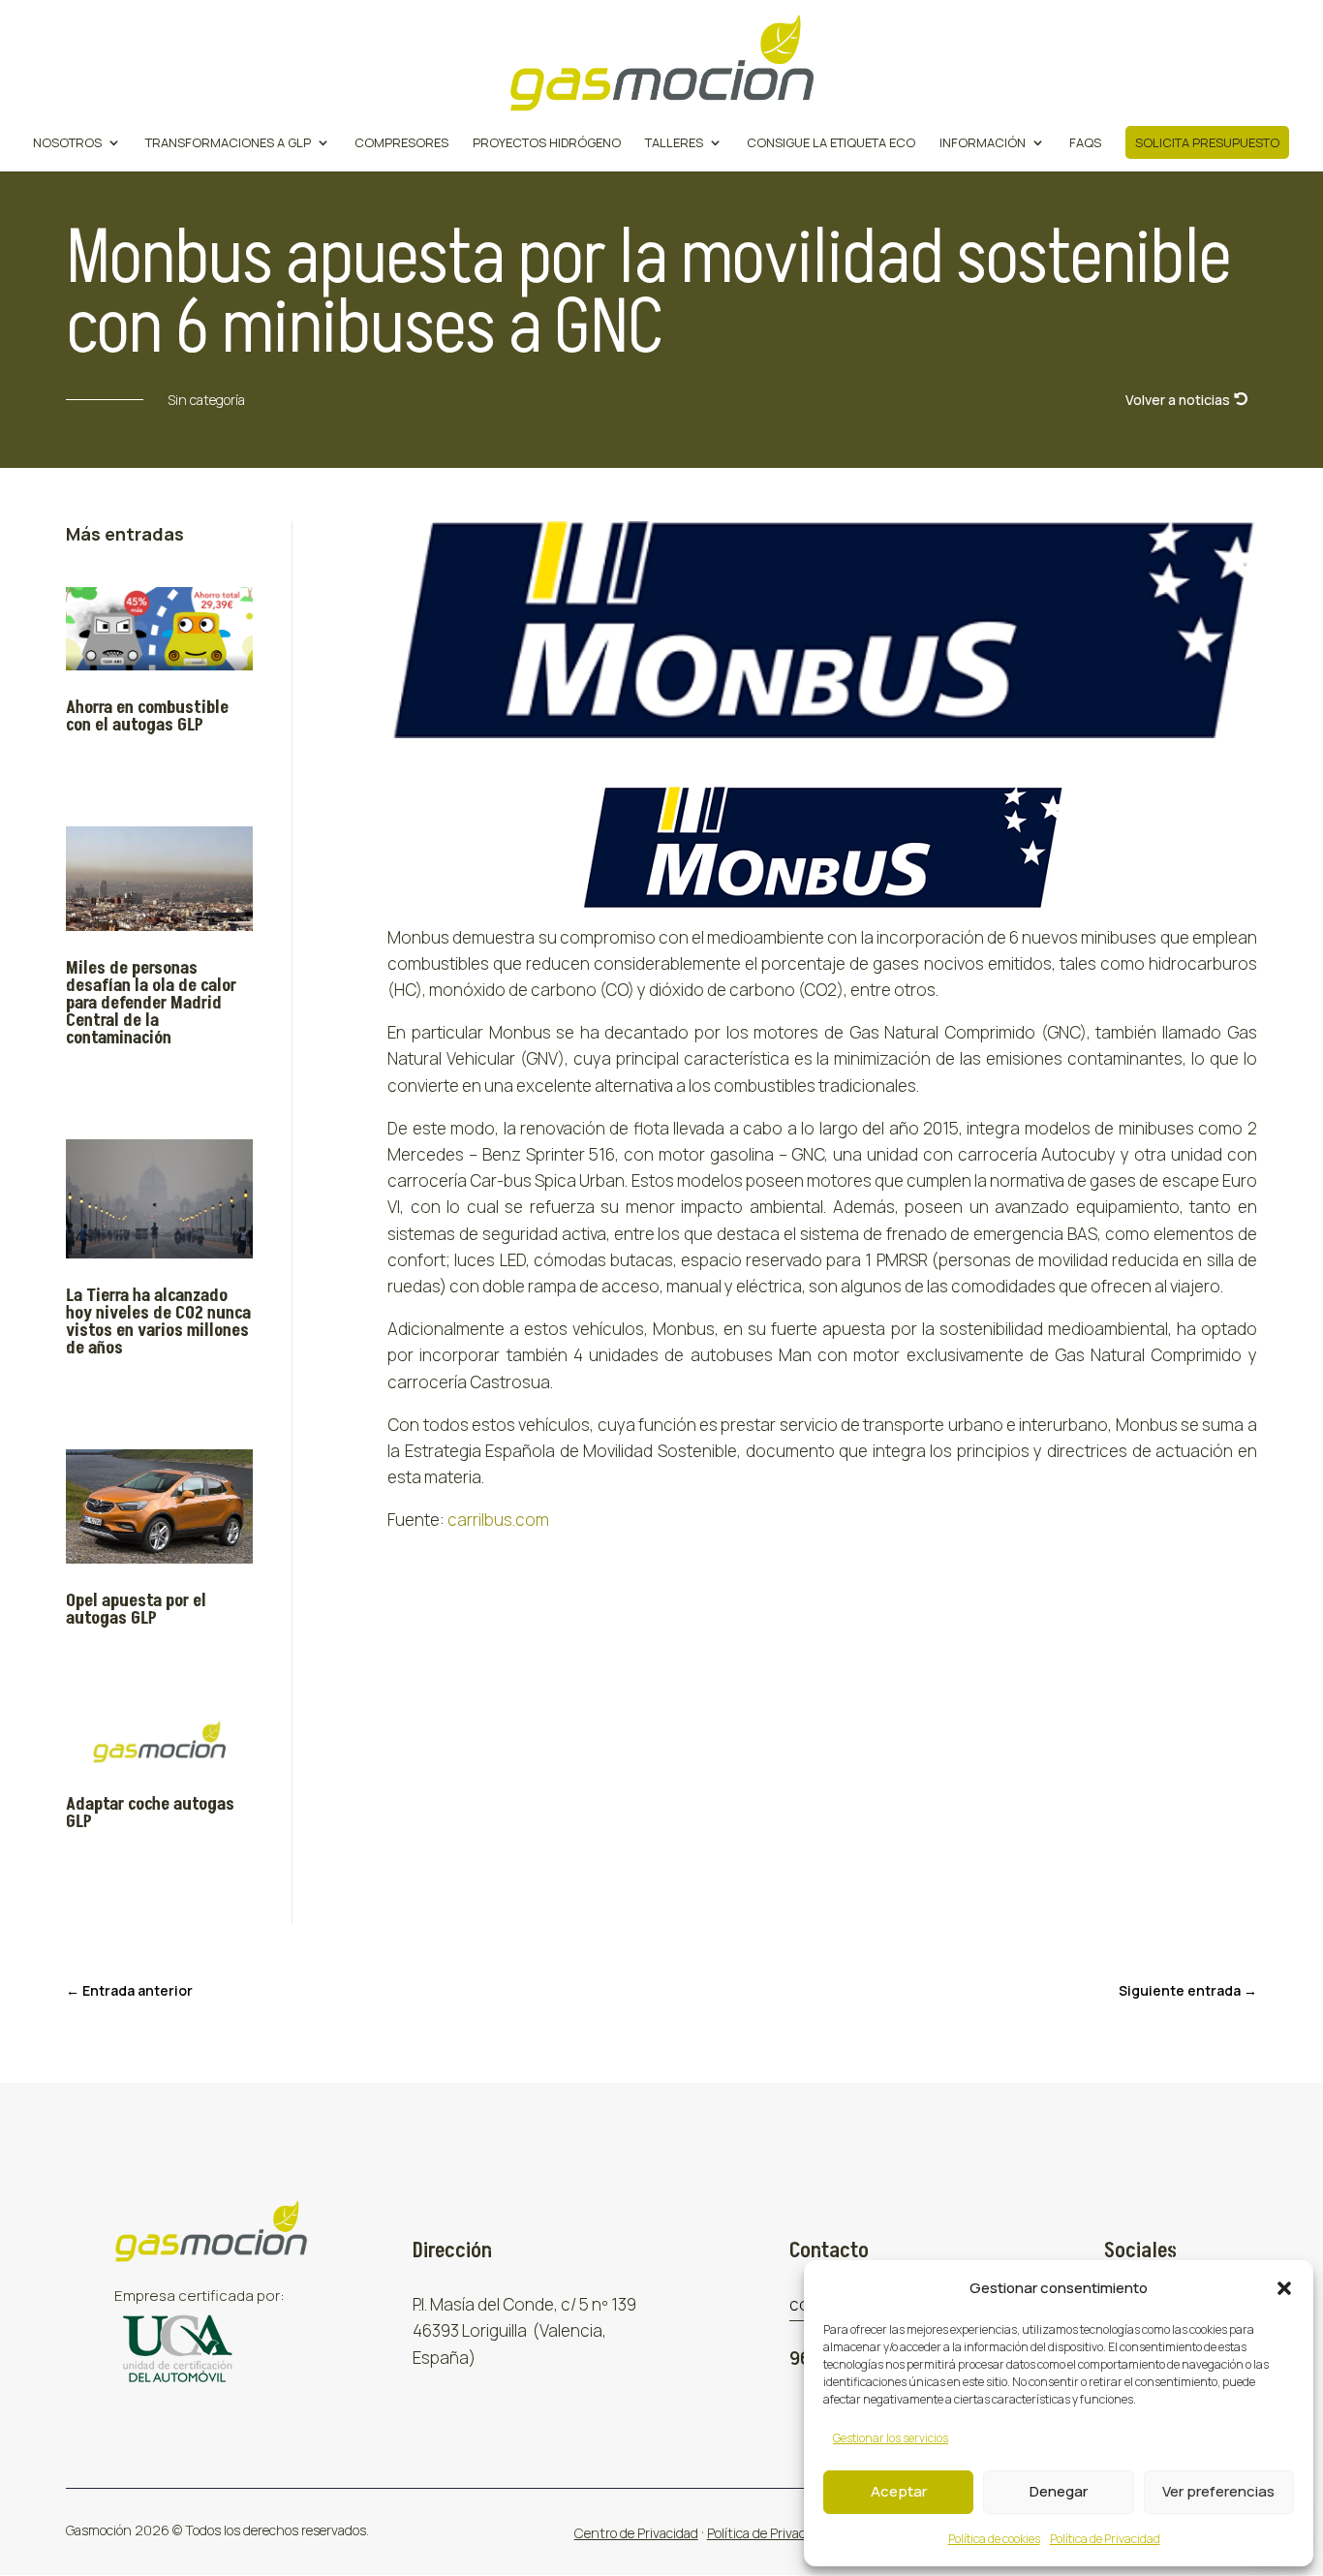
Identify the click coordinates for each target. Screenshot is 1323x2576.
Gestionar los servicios (891, 2438)
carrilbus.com (498, 1520)
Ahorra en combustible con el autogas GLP (147, 716)
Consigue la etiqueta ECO (831, 143)
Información (983, 143)
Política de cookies (994, 2539)
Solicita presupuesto (1207, 142)
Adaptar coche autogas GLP (150, 1813)
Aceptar (899, 2491)
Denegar (1059, 2491)
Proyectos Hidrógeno (547, 143)
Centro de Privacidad (636, 2533)
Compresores (401, 143)
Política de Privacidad (1105, 2539)
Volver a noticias (1178, 400)
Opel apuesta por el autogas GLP (136, 1610)
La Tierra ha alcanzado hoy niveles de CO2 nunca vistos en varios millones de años (158, 1322)
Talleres (674, 143)
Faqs (1085, 143)
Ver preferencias (1218, 2491)
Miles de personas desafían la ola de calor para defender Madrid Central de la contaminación (151, 1003)
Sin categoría (206, 400)
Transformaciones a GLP (228, 143)
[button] (1284, 2288)
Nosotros (67, 143)
